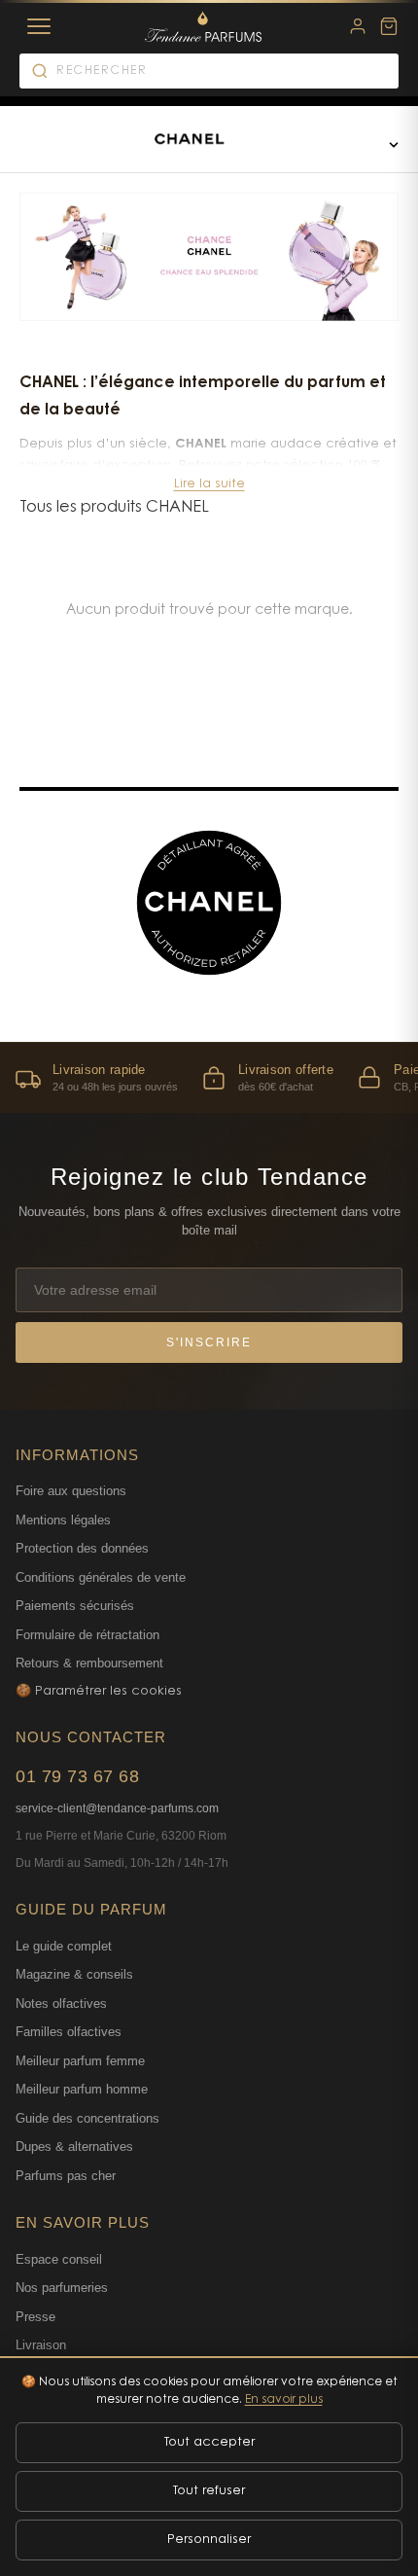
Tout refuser (209, 2491)
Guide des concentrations (87, 2118)
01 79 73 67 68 (77, 1776)
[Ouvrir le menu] (394, 144)
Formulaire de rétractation (87, 1635)
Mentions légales (63, 1520)
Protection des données (82, 1548)
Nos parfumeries (62, 2288)
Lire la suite (209, 484)
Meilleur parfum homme (82, 2089)
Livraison (41, 2345)
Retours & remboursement (89, 1663)
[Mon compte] (358, 26)
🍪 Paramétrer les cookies (99, 1691)
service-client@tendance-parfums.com (117, 1808)
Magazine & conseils (74, 1974)
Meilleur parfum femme (80, 2061)
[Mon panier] (389, 26)
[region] (209, 1077)
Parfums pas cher (66, 2176)
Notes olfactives (61, 2004)
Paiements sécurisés (75, 1606)
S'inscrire (209, 1342)
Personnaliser (209, 2540)
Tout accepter (209, 2442)
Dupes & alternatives (74, 2147)
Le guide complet (64, 1946)
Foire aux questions (71, 1491)
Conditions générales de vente (101, 1577)
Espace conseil (59, 2259)
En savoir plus (284, 2400)
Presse (35, 2317)
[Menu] (39, 26)
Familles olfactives (69, 2032)
